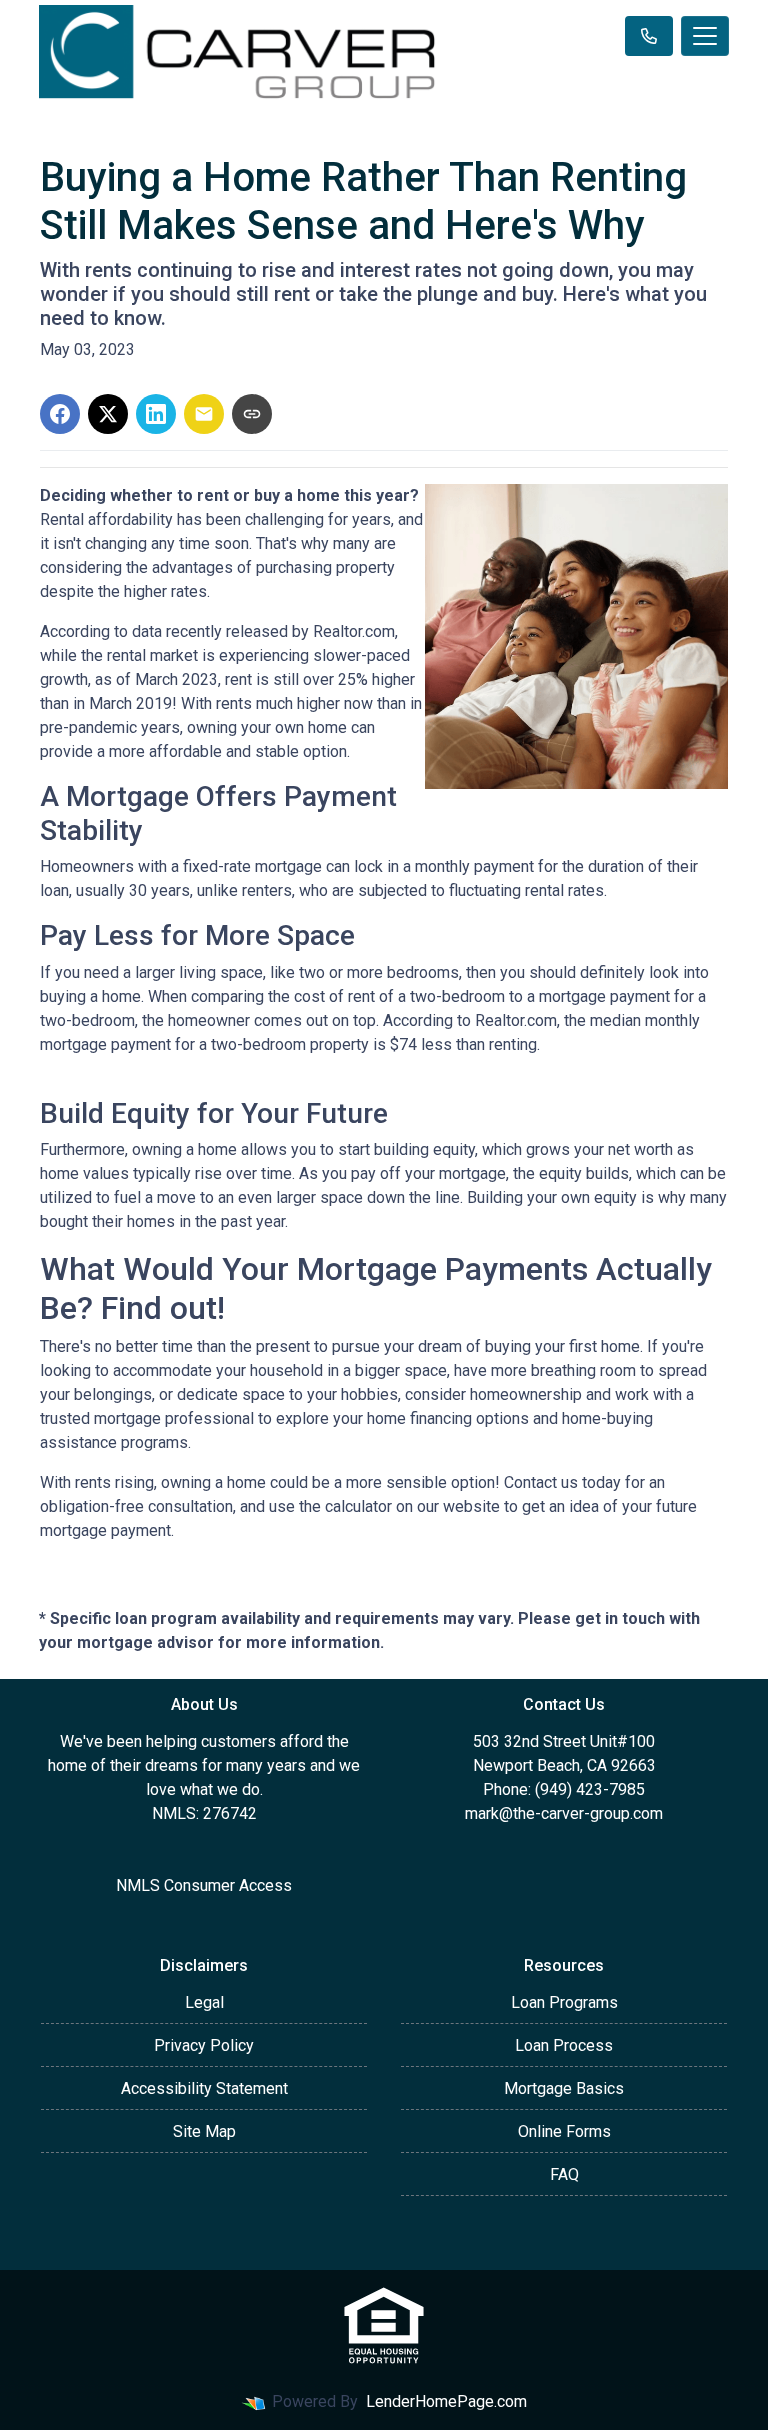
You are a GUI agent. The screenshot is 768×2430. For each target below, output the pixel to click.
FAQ (564, 2174)
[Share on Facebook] (60, 414)
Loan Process (564, 2045)
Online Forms (564, 2131)
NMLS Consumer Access (204, 1885)
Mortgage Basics (564, 2088)
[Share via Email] (204, 414)
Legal (204, 2002)
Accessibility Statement (204, 2088)
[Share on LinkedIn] (156, 414)
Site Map (204, 2131)
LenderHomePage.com (446, 2401)
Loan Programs (564, 2002)
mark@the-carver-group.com (564, 1813)
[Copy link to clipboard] (252, 414)
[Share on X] (108, 414)
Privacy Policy (204, 2045)
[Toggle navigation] (705, 36)
